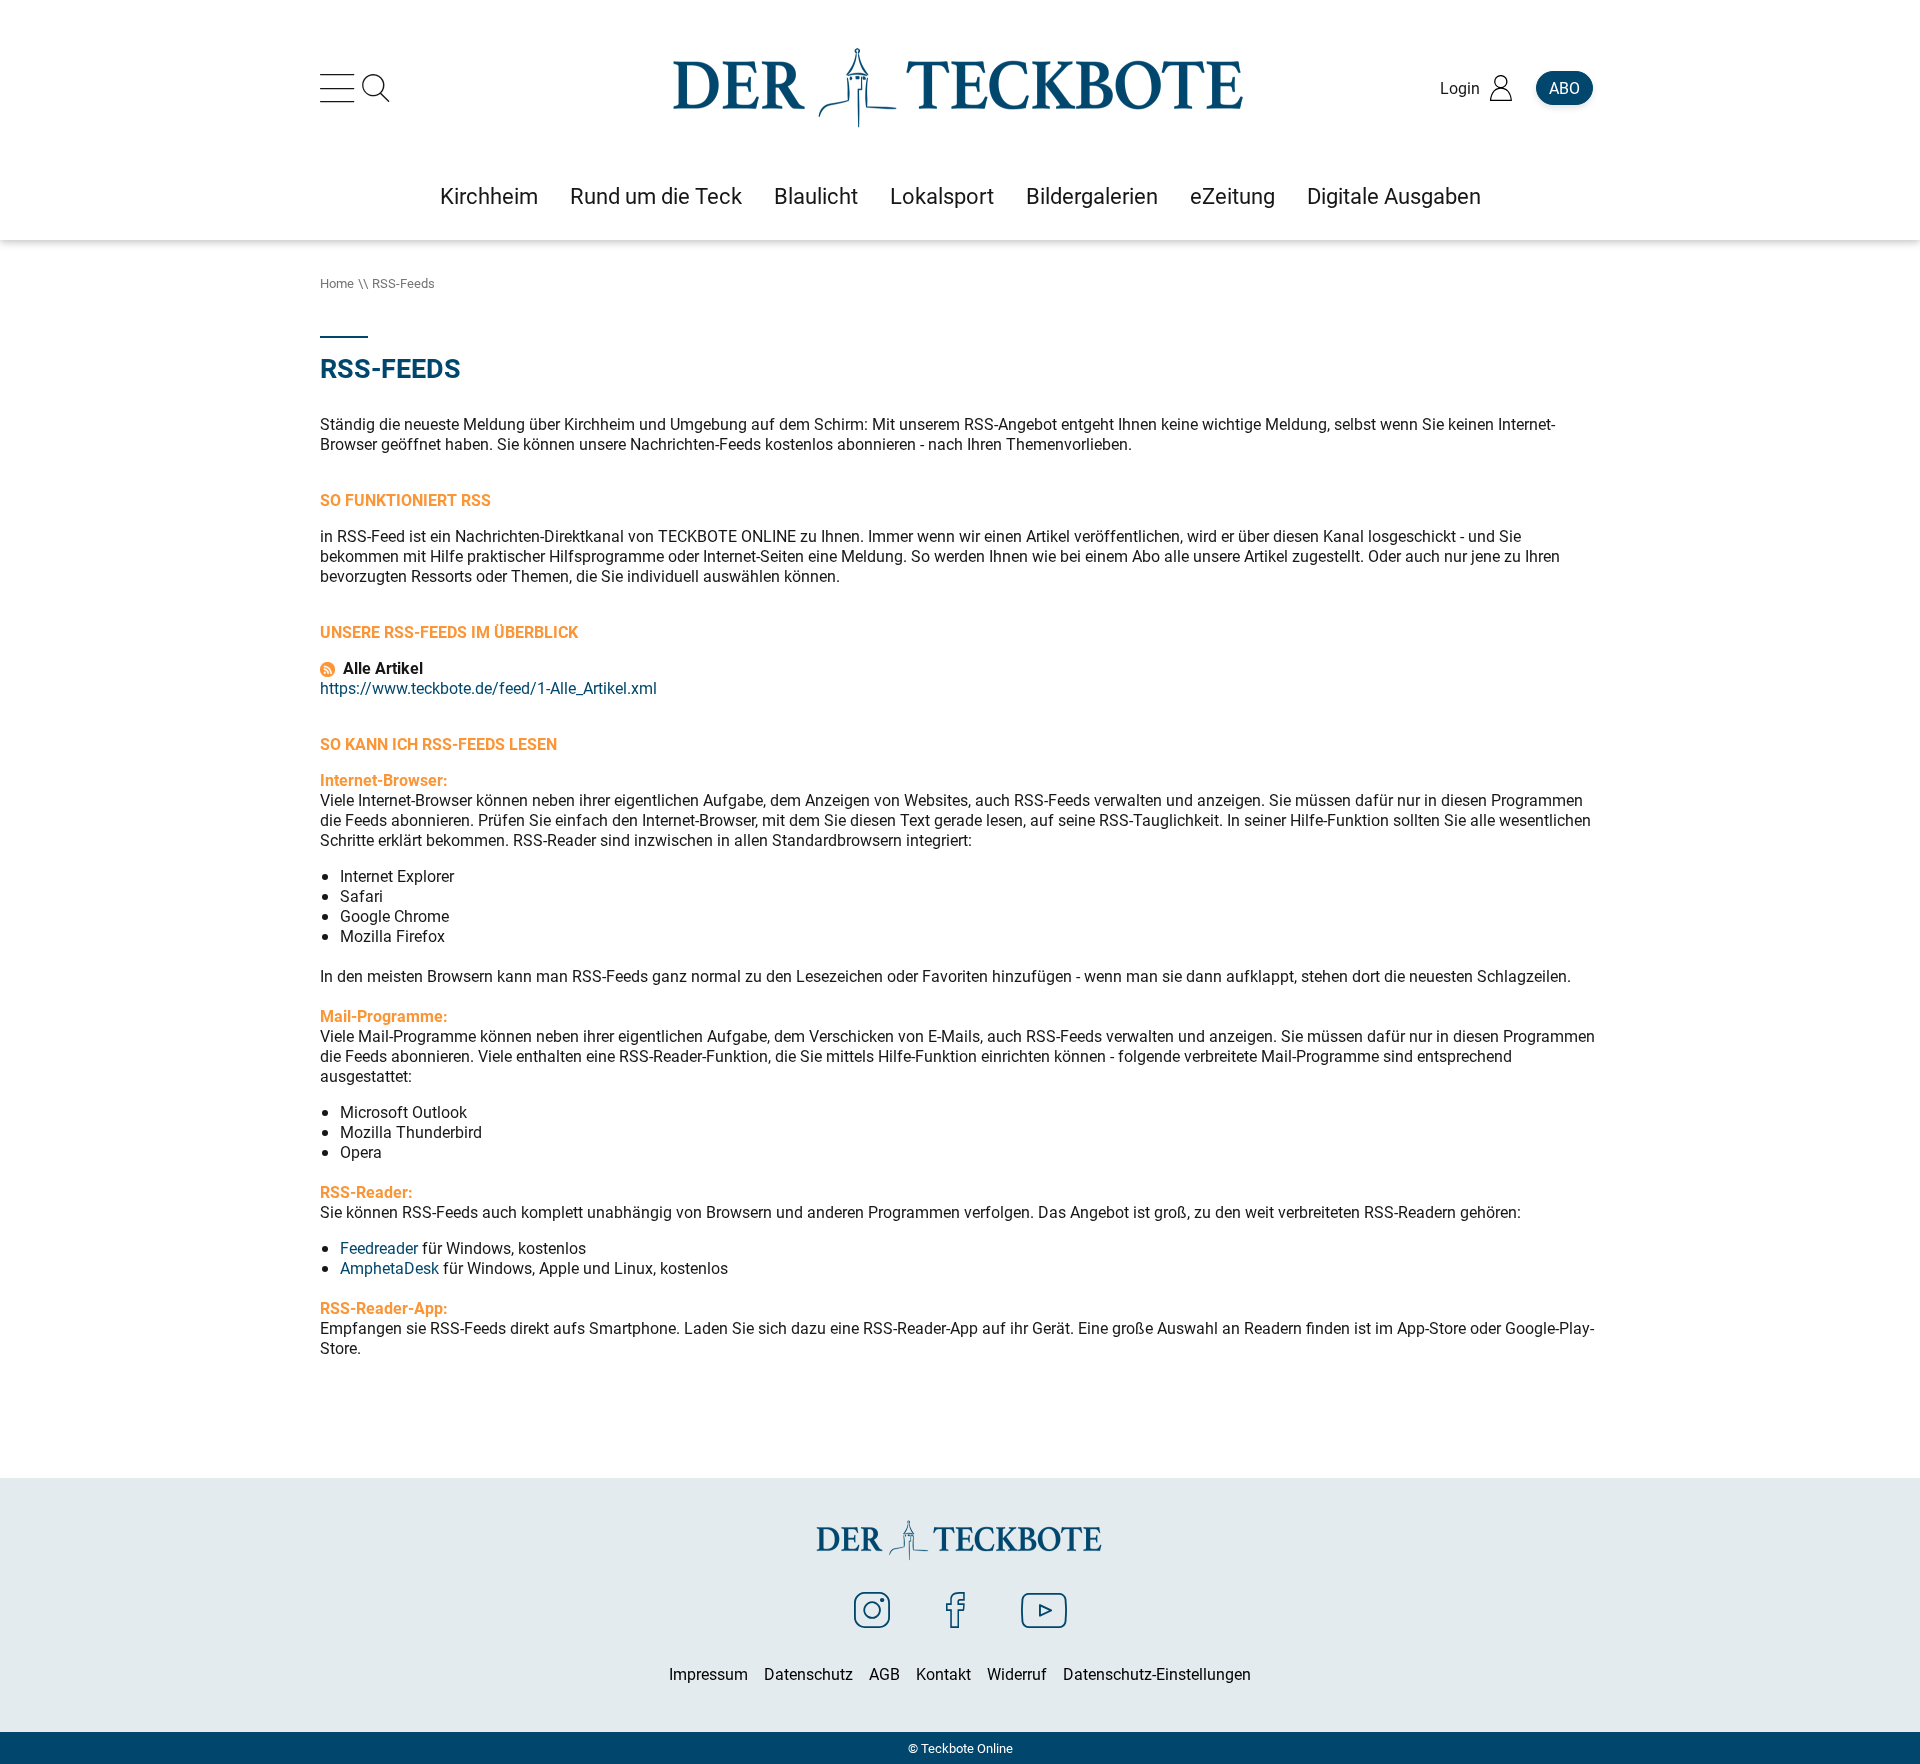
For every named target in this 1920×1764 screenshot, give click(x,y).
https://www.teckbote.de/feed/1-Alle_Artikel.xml (488, 688)
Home (337, 283)
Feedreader (379, 1248)
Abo (1564, 88)
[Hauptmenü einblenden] (341, 88)
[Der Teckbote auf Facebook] (955, 1609)
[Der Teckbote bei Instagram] (872, 1609)
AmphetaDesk (389, 1268)
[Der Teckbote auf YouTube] (1044, 1609)
